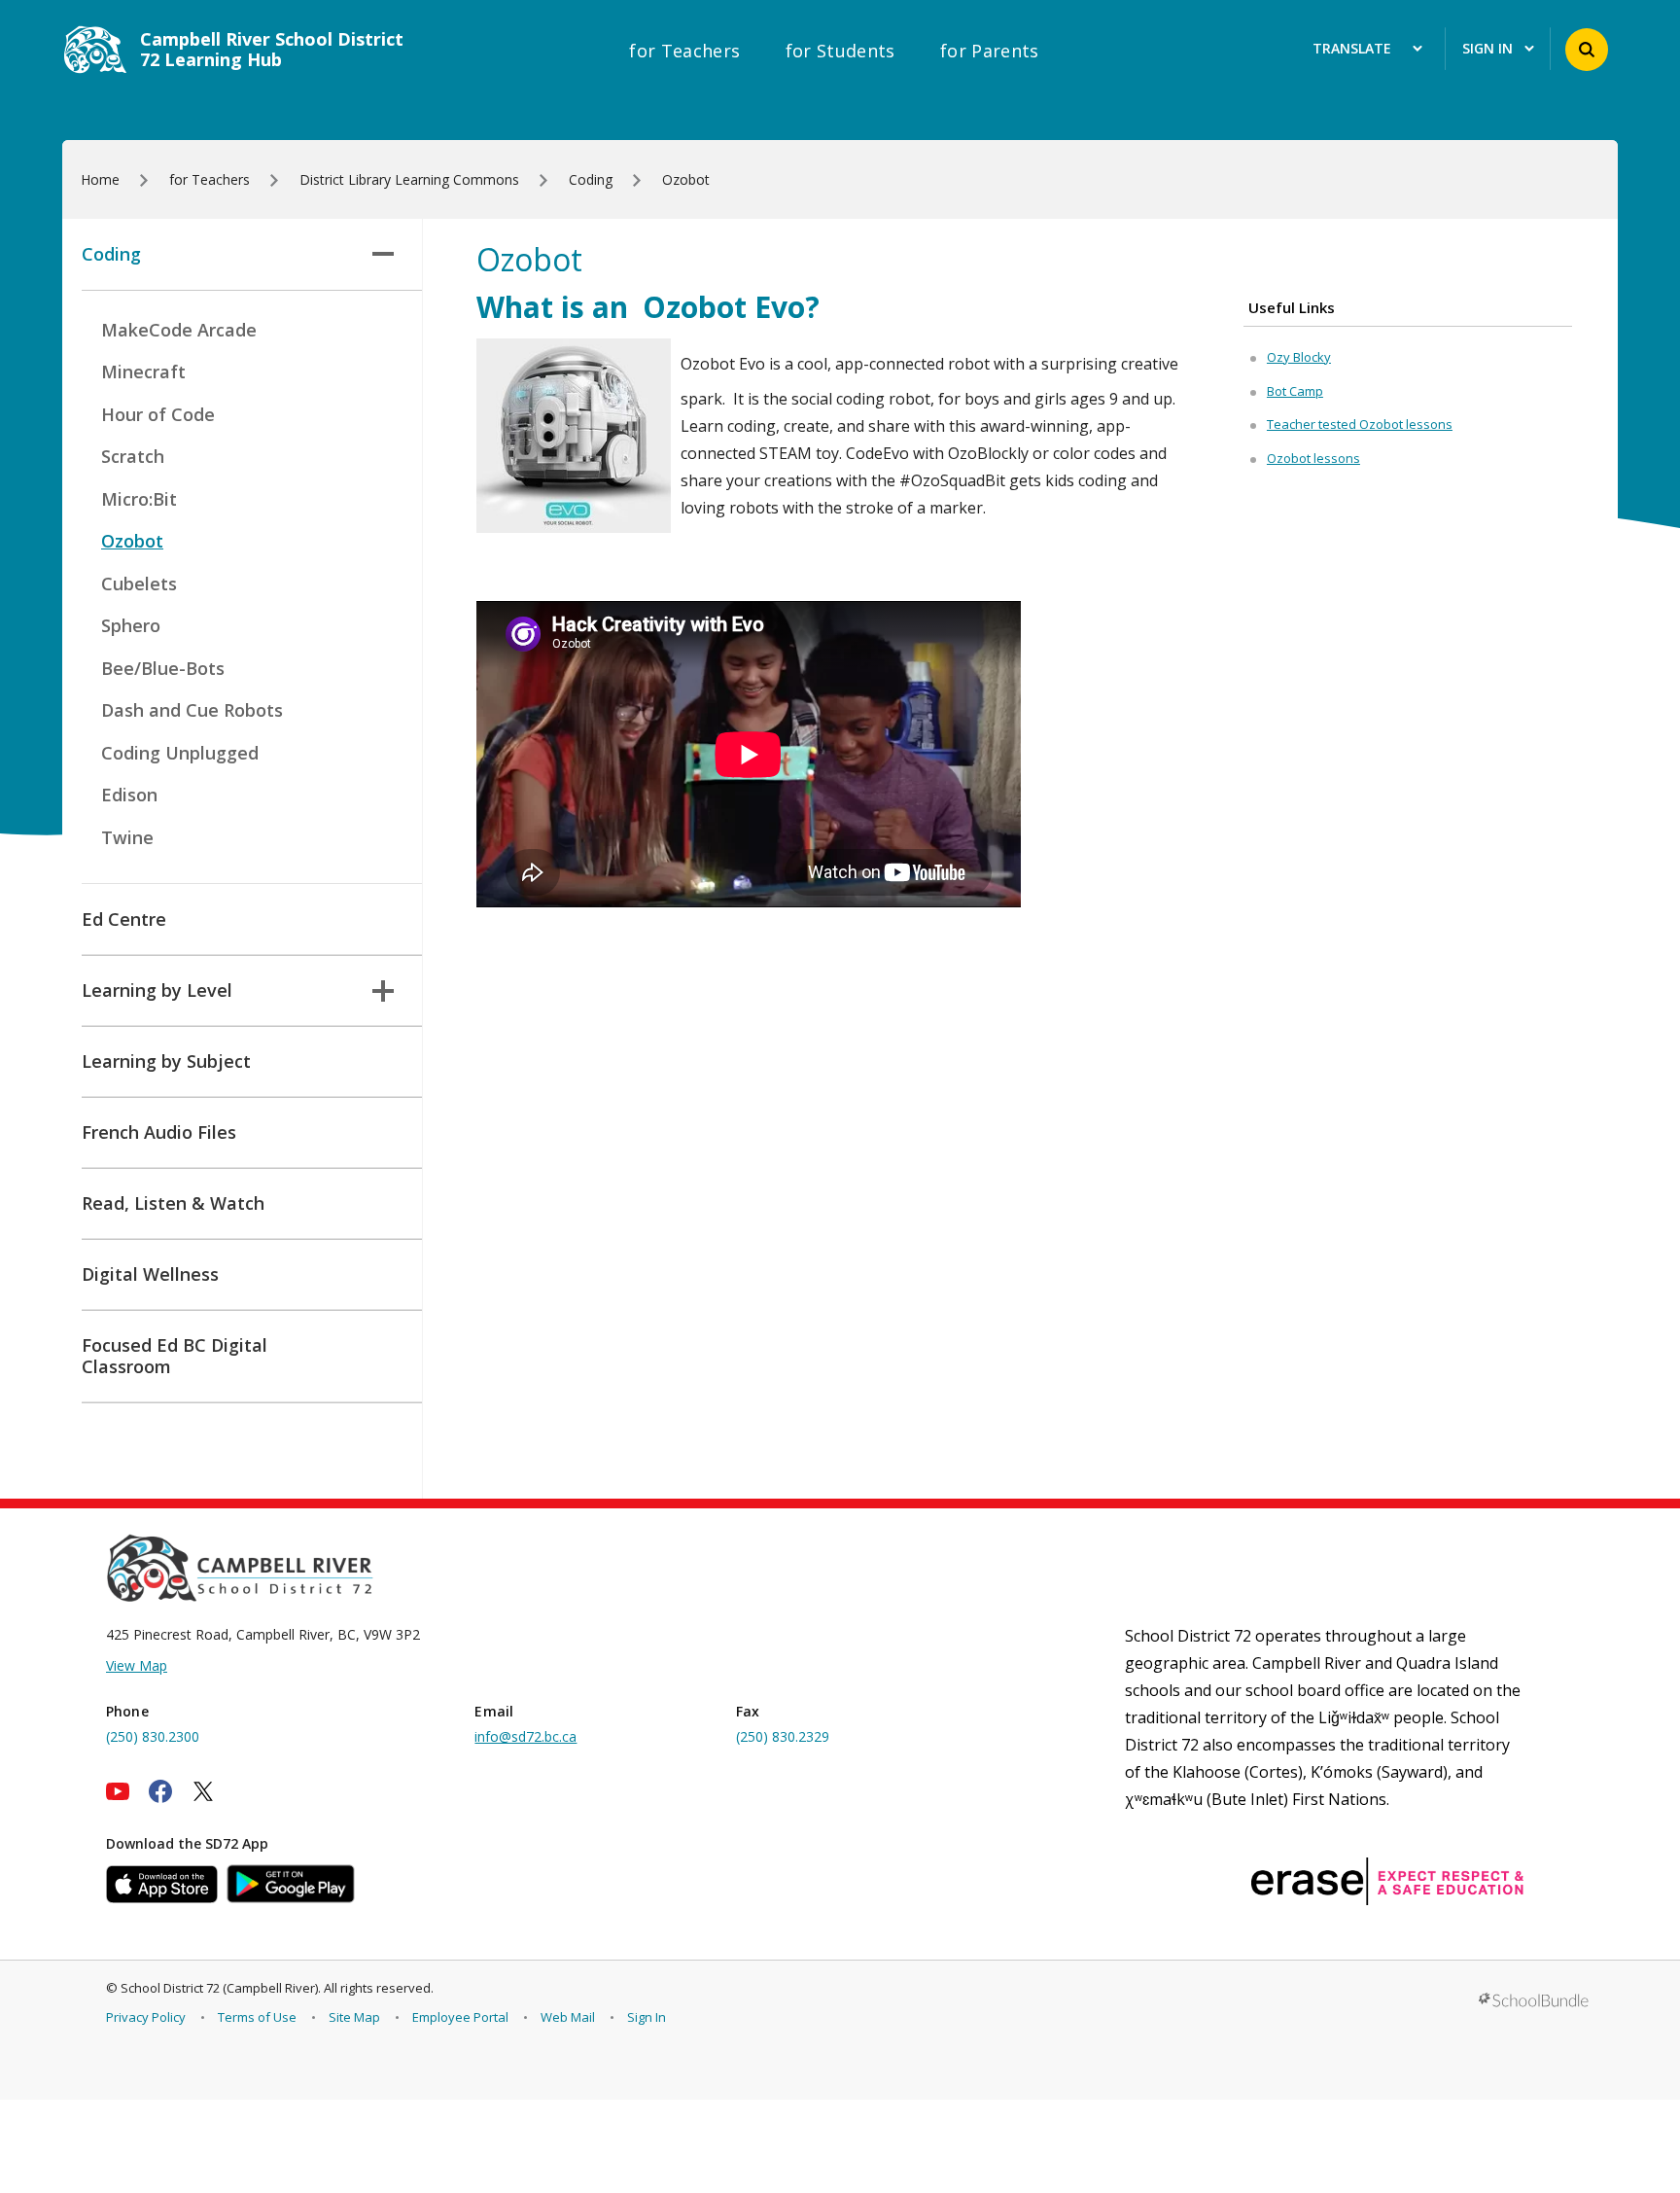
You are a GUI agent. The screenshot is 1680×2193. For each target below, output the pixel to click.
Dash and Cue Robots (192, 710)
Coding (111, 254)
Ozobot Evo (724, 307)
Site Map (354, 2017)
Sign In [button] (1487, 49)
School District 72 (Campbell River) (219, 1988)
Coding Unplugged (180, 753)
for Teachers (684, 51)
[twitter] (203, 1791)
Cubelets (139, 584)
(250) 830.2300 (153, 1736)
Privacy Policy (146, 2017)
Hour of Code (158, 414)
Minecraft (143, 371)
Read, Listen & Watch (173, 1203)
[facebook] (160, 1791)
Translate (1352, 49)
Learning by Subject (166, 1061)
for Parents (990, 51)
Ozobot (132, 541)
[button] (1587, 50)
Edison (129, 795)
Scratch (133, 456)
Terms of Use (257, 2017)
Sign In (647, 2017)
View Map (137, 1665)
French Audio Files (159, 1132)
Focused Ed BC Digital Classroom (175, 1356)
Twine (127, 837)
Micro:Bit (139, 499)
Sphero (131, 625)
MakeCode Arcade (179, 330)
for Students (840, 51)
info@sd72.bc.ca (525, 1736)
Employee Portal (460, 2017)
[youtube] (118, 1791)
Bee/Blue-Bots (163, 668)
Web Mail (568, 2017)
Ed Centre (124, 919)
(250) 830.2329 (783, 1736)
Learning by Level (157, 990)
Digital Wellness (150, 1274)
